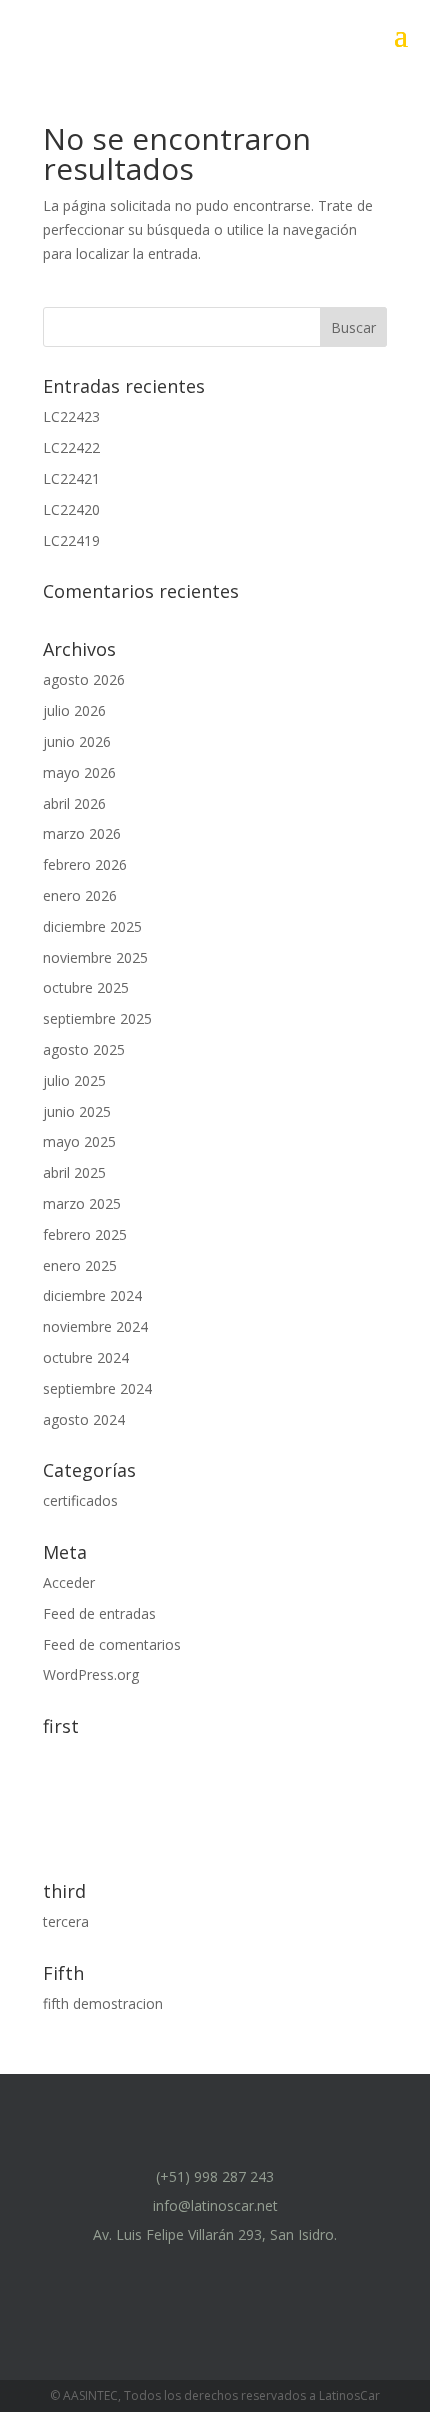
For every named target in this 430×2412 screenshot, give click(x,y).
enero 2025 (80, 1265)
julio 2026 (74, 710)
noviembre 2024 (95, 1326)
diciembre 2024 (92, 1295)
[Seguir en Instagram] (191, 2273)
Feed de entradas (99, 1613)
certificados (80, 1500)
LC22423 (71, 416)
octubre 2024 (86, 1357)
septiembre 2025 (97, 1018)
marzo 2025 (82, 1203)
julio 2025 (74, 1080)
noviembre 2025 (95, 957)
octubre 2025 (86, 987)
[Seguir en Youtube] (239, 2273)
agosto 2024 (84, 1419)
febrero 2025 (85, 1234)
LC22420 (71, 509)
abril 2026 (74, 803)
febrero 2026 (85, 864)
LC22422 (71, 447)
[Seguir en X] (287, 2273)
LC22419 (71, 540)
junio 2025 (77, 1111)
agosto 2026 (84, 679)
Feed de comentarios (112, 1644)
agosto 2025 (84, 1049)
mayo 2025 (79, 1141)
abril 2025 (74, 1172)
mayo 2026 (79, 772)
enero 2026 (80, 895)
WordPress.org (91, 1674)
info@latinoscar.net (215, 2205)
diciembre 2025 (92, 926)
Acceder (69, 1582)
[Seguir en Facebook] (143, 2273)
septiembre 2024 (97, 1388)
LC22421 (71, 478)
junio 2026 (77, 741)
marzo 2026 (82, 833)
